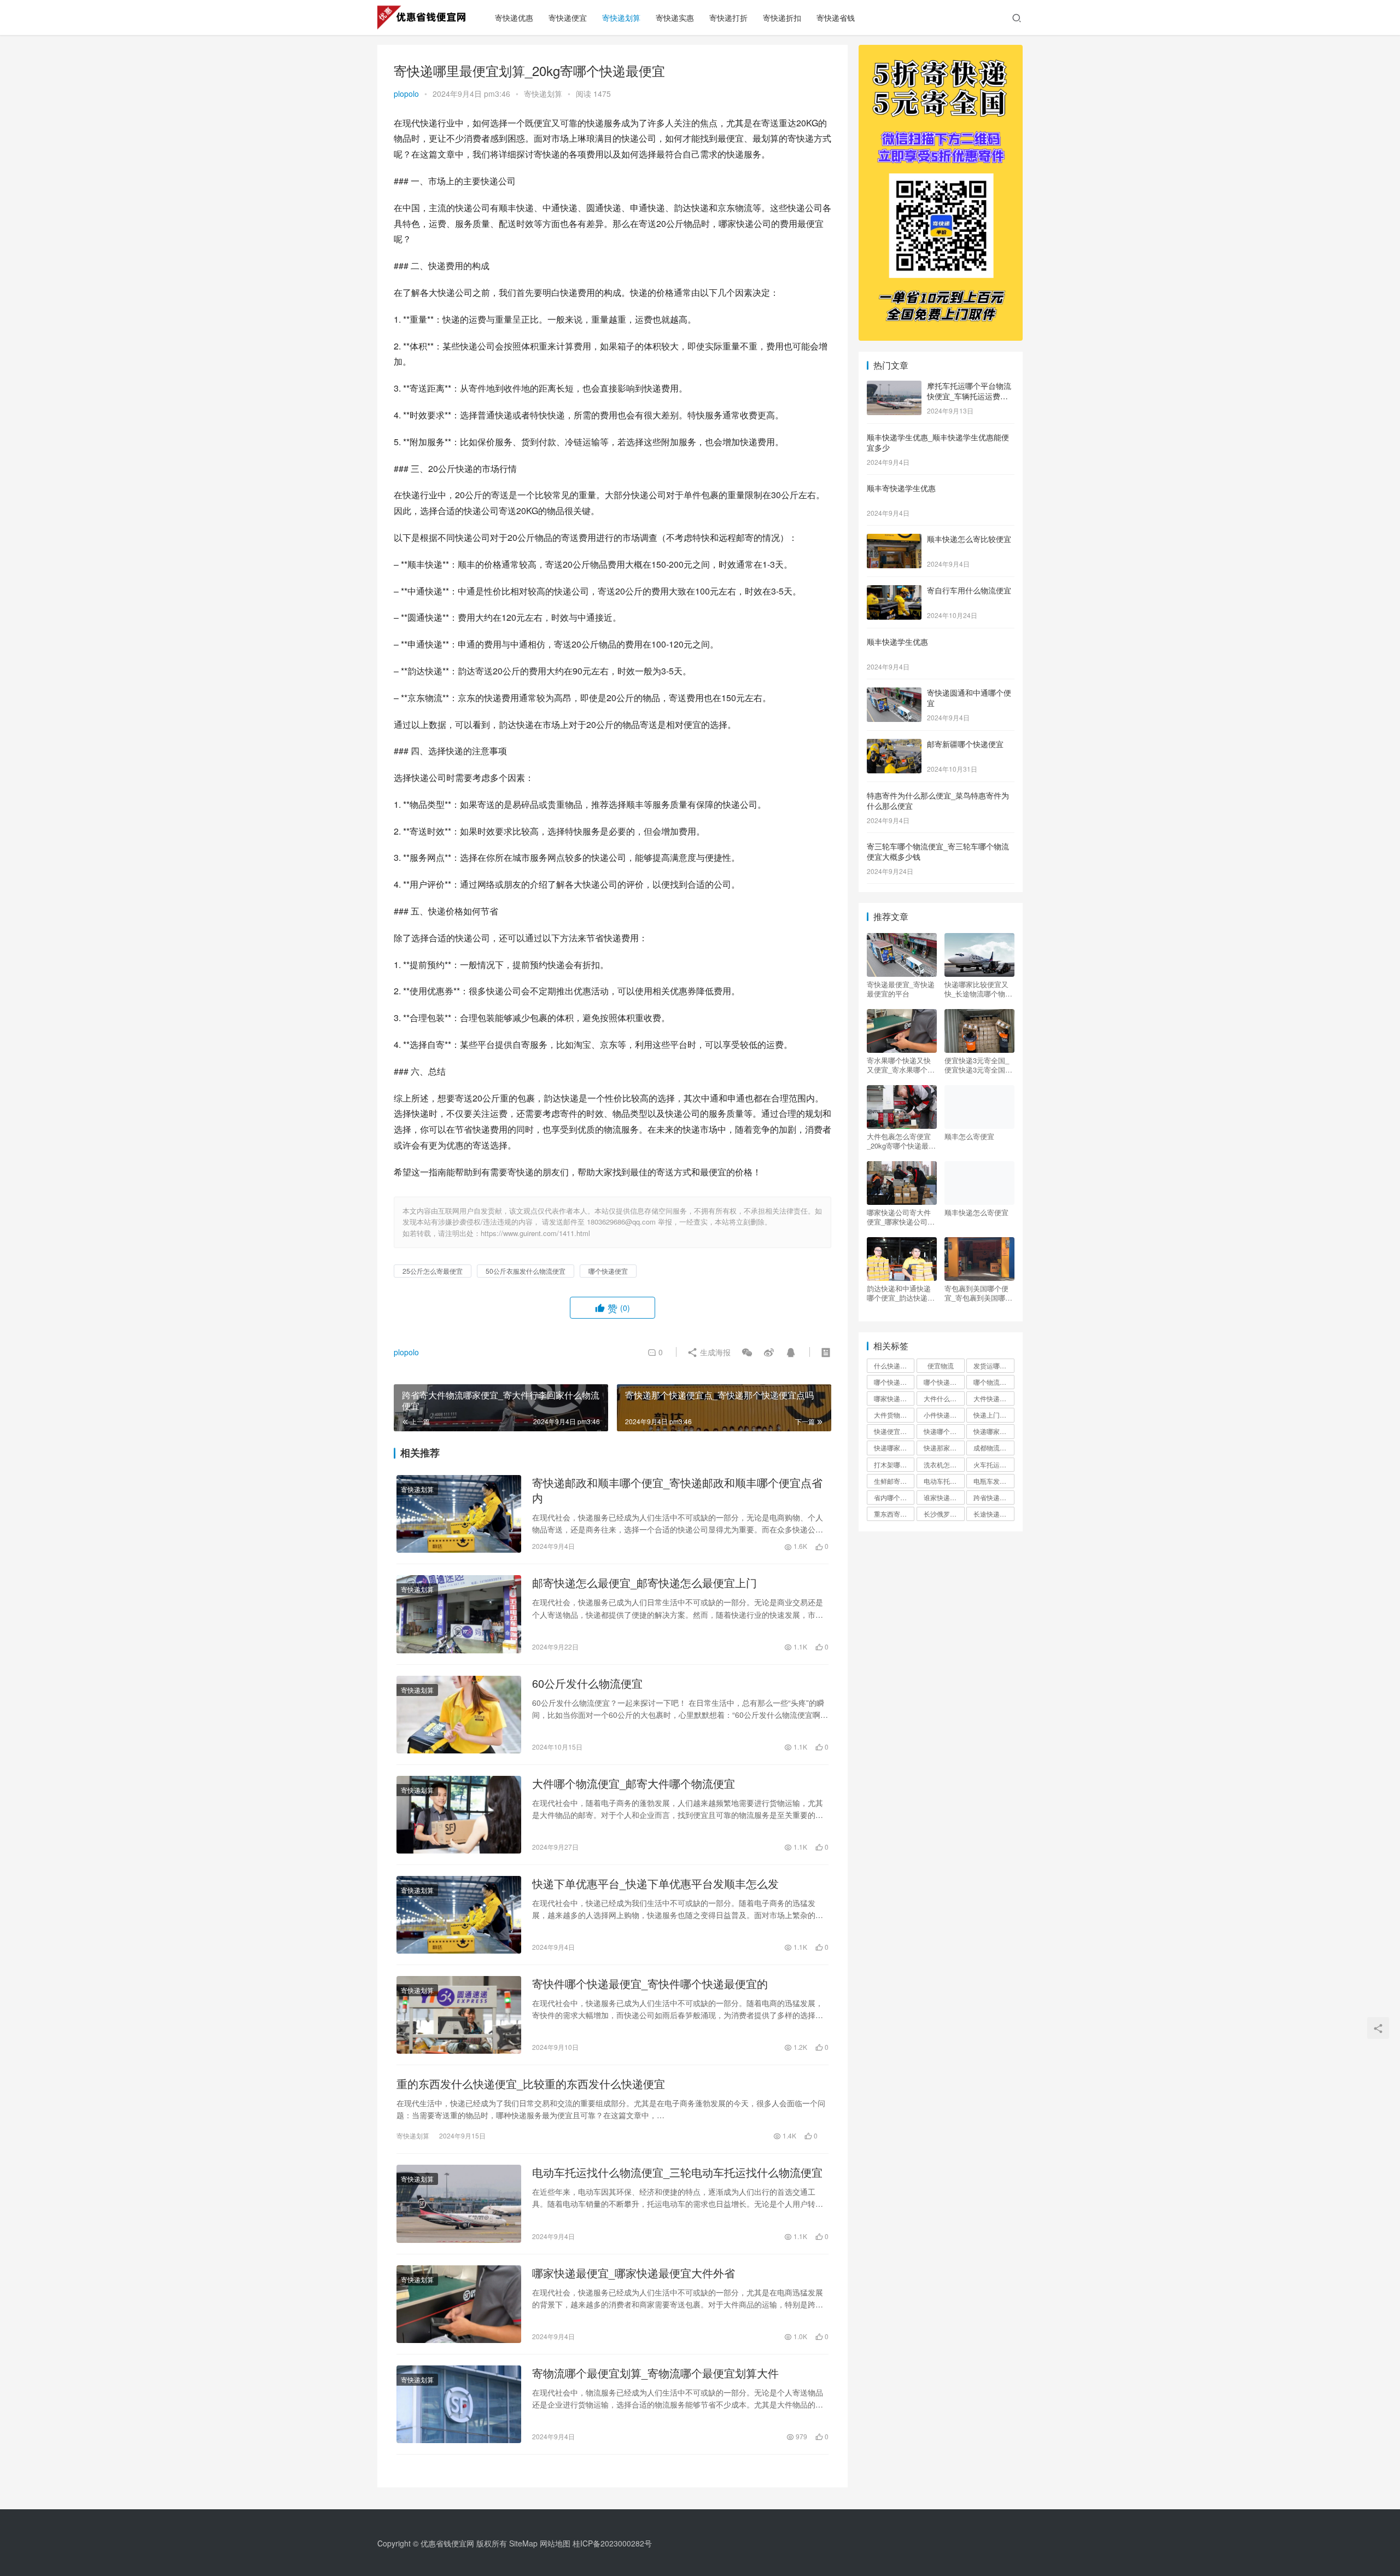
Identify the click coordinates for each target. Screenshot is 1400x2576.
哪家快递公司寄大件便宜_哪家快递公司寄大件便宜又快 (901, 1217)
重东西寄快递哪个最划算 (894, 1514)
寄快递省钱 (836, 18)
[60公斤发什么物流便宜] (459, 1715)
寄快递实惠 (675, 18)
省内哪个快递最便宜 (894, 1497)
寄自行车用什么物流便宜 (969, 590)
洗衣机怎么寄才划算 (944, 1464)
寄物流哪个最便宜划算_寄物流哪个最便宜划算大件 (655, 2373)
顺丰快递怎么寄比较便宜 (969, 539)
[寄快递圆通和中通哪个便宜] (894, 693)
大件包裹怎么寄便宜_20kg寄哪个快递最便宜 (901, 1141)
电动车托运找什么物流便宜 (944, 1481)
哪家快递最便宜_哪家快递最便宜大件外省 (634, 2273)
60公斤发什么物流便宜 (587, 1683)
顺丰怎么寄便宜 (969, 1137)
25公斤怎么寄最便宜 (433, 1271)
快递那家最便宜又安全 (944, 1447)
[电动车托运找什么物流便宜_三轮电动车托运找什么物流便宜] (459, 2204)
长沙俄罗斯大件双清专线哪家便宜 (944, 1514)
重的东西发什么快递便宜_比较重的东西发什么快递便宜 (531, 2084)
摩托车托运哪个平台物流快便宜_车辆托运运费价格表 (969, 396)
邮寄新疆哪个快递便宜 (965, 744)
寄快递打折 (728, 18)
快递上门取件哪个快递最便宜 (994, 1415)
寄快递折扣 (782, 18)
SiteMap (523, 2543)
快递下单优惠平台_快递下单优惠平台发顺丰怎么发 (655, 1884)
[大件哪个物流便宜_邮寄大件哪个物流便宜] (459, 1815)
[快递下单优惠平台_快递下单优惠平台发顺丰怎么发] (459, 1915)
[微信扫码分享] (747, 1352)
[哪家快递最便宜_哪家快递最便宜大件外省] (459, 2304)
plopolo (406, 94)
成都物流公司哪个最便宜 (994, 1447)
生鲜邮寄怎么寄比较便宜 (894, 1481)
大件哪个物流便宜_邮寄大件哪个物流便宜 (634, 1784)
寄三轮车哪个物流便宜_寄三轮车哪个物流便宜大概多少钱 (938, 852)
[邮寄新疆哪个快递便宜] (894, 745)
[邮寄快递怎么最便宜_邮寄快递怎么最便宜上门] (459, 1614)
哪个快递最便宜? (944, 1382)
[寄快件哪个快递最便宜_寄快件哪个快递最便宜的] (459, 2015)
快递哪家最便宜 (994, 1431)
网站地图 (555, 2543)
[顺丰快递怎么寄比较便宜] (894, 540)
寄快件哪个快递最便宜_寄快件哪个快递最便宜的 (650, 1984)
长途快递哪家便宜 (994, 1514)
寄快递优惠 (514, 18)
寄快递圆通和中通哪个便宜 (969, 698)
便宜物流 (941, 1365)
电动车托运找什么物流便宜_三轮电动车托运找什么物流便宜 (677, 2172)
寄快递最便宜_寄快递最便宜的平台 (901, 989)
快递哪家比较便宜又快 (894, 1447)
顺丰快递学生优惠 (897, 642)
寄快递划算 (621, 18)
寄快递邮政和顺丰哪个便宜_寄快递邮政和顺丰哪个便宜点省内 (677, 1490)
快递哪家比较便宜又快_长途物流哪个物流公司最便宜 (978, 989)
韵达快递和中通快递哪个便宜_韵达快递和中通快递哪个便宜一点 (901, 1293)
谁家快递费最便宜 (944, 1497)
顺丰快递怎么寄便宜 (976, 1213)
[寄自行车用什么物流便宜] (894, 591)
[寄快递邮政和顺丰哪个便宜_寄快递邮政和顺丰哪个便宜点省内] (459, 1514)
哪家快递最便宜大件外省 (894, 1398)
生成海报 (714, 1352)
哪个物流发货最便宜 (994, 1382)
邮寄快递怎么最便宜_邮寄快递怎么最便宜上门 (644, 1583)
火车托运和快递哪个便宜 (994, 1464)
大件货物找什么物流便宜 (894, 1415)
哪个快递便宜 (608, 1271)
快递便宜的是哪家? (894, 1431)
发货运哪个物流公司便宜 (994, 1365)
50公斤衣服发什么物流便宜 (526, 1271)
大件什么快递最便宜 (944, 1398)
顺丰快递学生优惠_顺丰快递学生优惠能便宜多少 (938, 442)
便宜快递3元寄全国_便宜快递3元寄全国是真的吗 (978, 1065)
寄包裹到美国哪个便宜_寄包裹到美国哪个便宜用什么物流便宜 (978, 1293)
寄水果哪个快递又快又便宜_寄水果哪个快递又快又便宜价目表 (901, 1065)
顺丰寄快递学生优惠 (901, 488)
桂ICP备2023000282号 (612, 2543)
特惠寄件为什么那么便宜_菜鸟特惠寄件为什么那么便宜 (938, 801)
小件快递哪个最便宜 (944, 1415)
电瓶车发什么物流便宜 (994, 1481)
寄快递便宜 (568, 18)
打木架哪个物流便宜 (894, 1464)
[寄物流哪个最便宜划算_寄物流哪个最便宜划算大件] (459, 2404)
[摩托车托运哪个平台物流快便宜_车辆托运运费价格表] (894, 387)
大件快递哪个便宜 (994, 1398)
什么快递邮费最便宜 (894, 1365)
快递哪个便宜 (943, 1431)
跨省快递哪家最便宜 (994, 1497)
